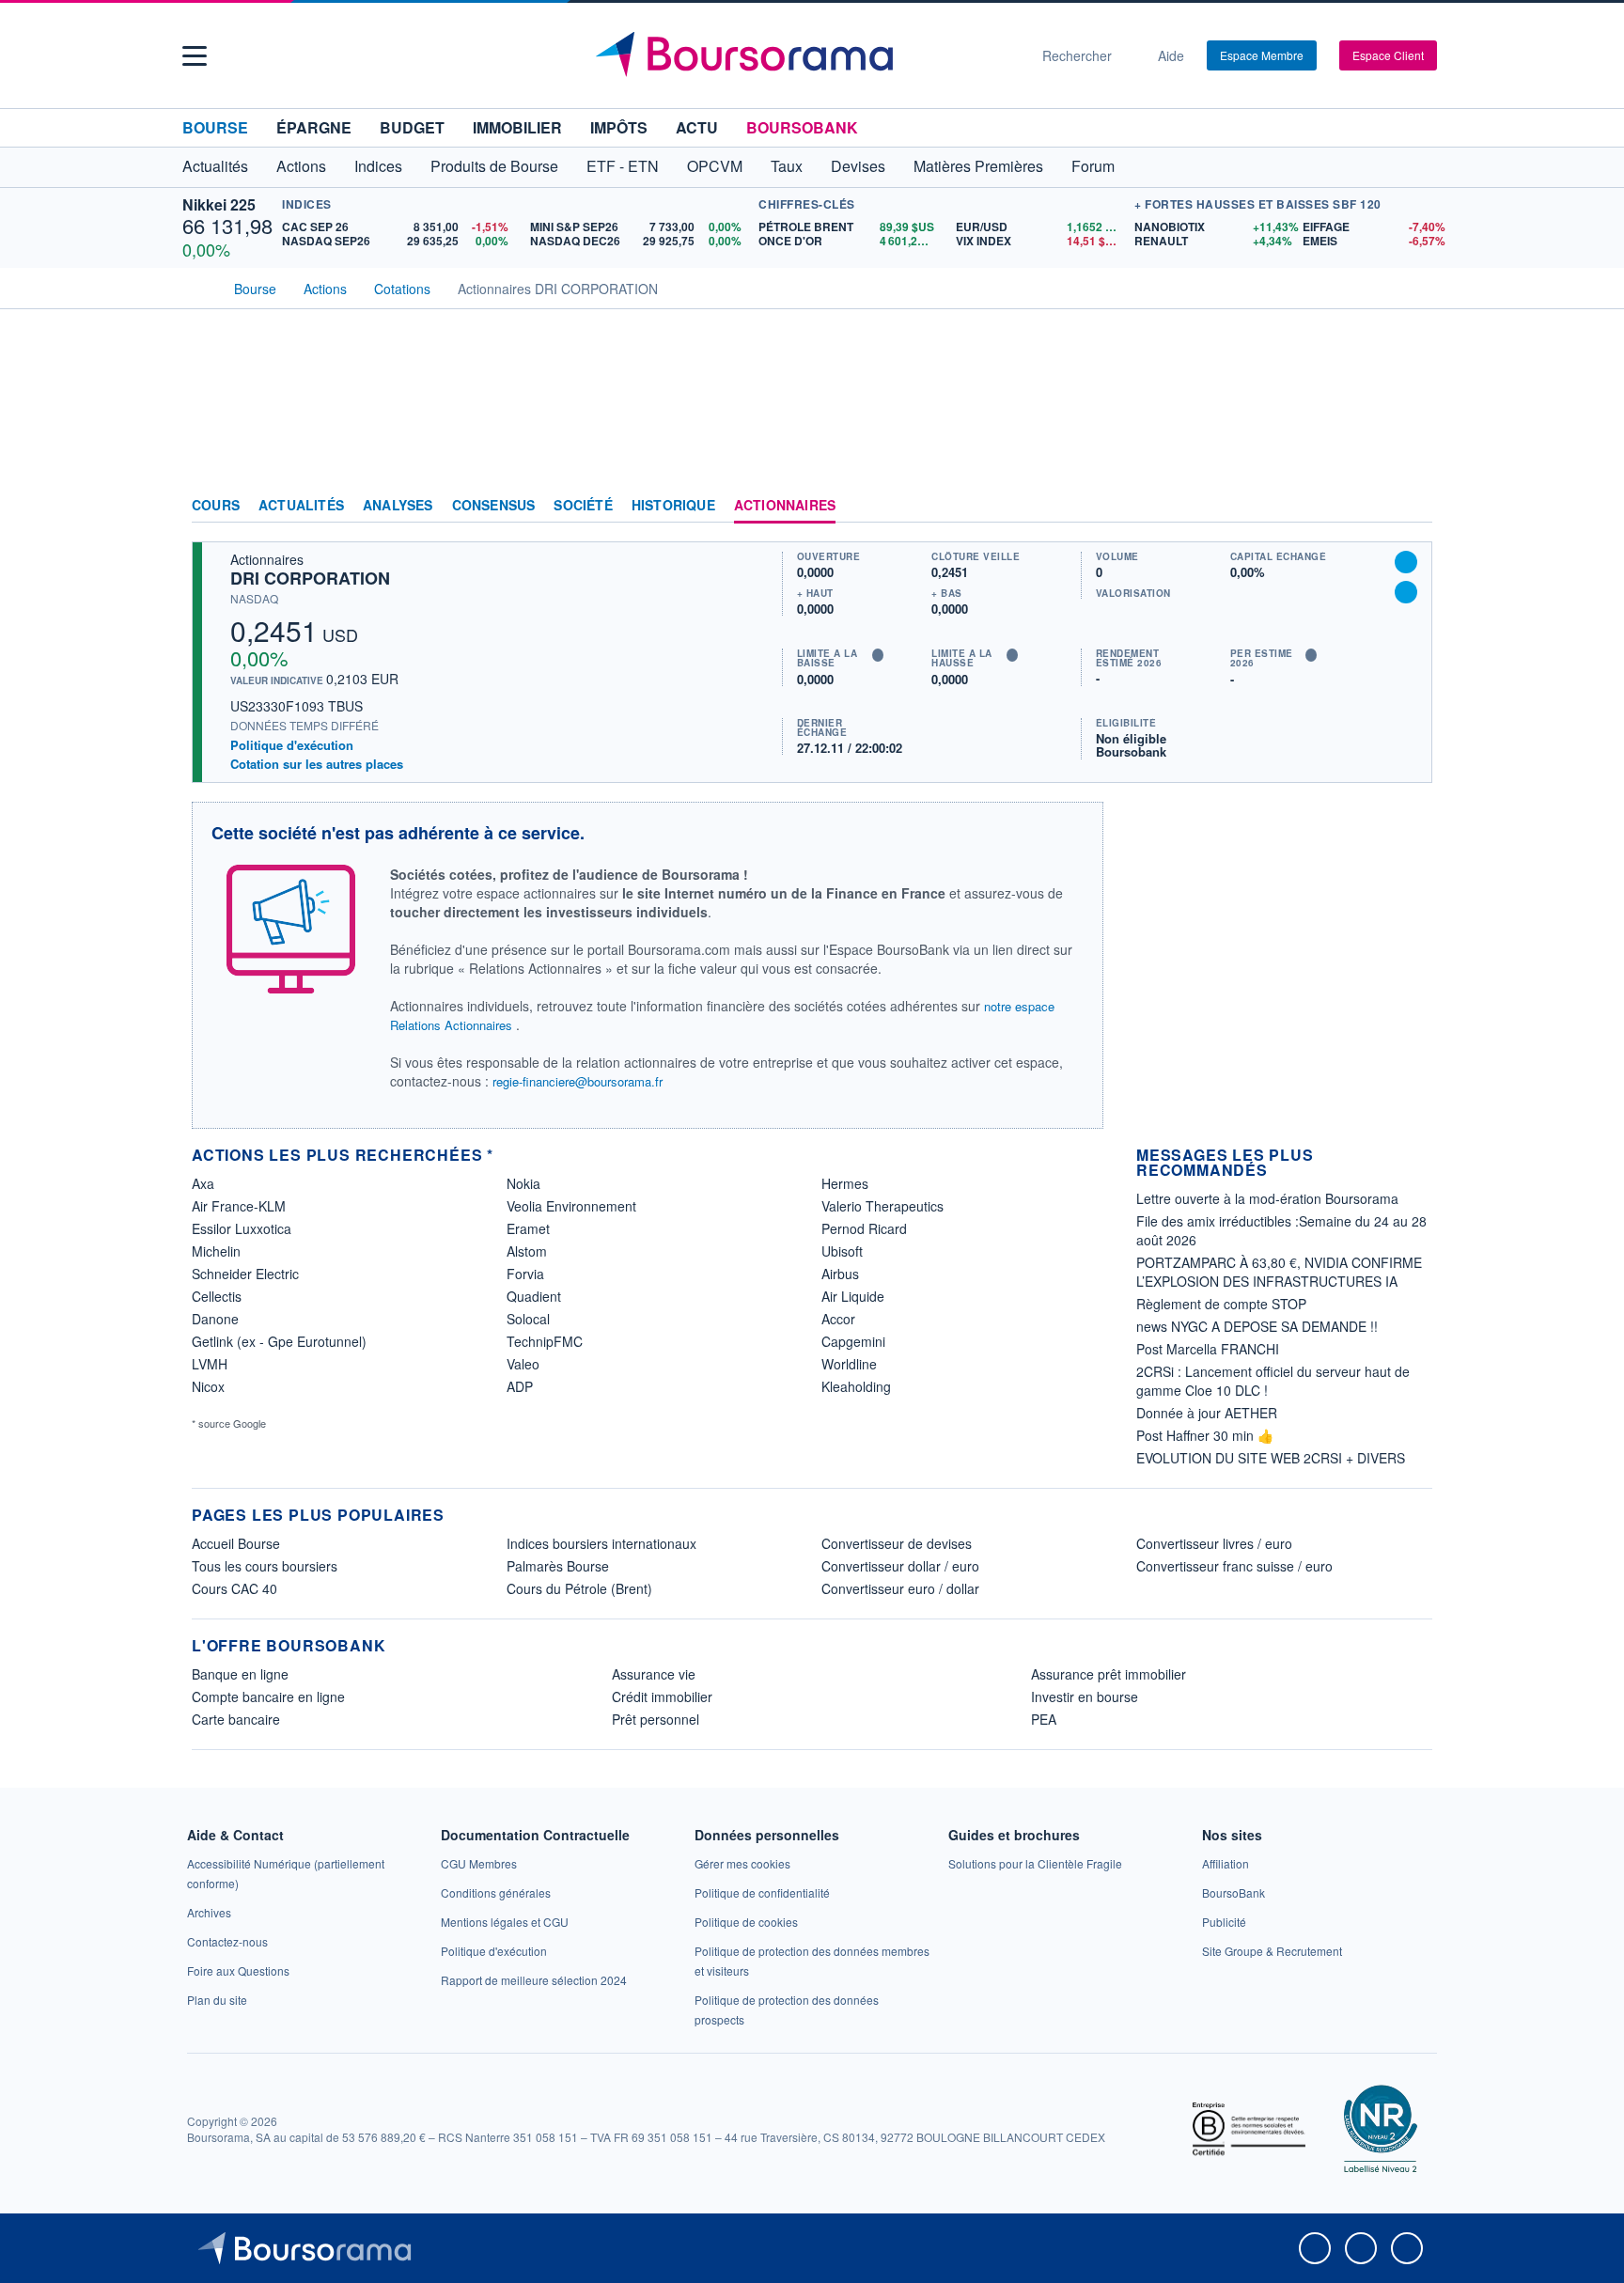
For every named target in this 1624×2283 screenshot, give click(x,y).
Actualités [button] (215, 166)
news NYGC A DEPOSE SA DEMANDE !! (1257, 1326)
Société (583, 506)
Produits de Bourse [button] (494, 166)
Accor (838, 1319)
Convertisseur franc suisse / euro (1234, 1566)
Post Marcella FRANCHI (1208, 1349)
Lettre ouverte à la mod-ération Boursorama (1267, 1198)
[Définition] (878, 655)
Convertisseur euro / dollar (900, 1588)
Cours (216, 506)
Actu (697, 127)
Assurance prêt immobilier (1109, 1674)
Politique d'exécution (292, 745)
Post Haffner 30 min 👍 (1205, 1435)
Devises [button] (858, 166)
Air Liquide (853, 1296)
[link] (209, 1912)
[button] (195, 56)
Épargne (314, 127)
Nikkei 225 (219, 204)
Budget (412, 127)
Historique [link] (673, 506)
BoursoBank (802, 127)
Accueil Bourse (236, 1543)
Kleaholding (856, 1386)
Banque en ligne (240, 1674)
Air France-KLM (239, 1206)
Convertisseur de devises (897, 1543)
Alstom (527, 1251)
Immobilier (517, 127)
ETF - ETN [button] (623, 166)
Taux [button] (787, 166)
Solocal (528, 1319)
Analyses (398, 506)
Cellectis (217, 1296)
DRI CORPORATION (310, 578)
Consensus (494, 506)
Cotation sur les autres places (317, 764)
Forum (1093, 166)
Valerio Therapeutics (882, 1206)
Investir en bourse (1085, 1697)
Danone (215, 1319)
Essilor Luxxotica (242, 1228)
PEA (1044, 1719)
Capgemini (853, 1341)
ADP (520, 1386)
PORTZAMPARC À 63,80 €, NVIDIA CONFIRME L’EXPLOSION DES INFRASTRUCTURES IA (1279, 1272)
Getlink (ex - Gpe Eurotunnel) (279, 1341)
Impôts (619, 127)
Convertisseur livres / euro (1214, 1543)
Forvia (525, 1274)
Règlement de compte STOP (1221, 1304)
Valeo (523, 1364)
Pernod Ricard (864, 1228)
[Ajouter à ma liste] (1406, 592)
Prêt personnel (656, 1719)
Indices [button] (378, 166)
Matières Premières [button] (978, 166)
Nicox (208, 1386)
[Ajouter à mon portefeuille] (1406, 562)
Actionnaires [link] (785, 506)
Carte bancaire (236, 1719)
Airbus (840, 1274)
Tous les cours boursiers (265, 1566)
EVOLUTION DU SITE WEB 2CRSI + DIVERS (1271, 1458)
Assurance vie (654, 1674)
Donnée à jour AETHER (1207, 1413)
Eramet (528, 1228)
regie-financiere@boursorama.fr (578, 1081)
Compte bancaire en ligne (268, 1697)
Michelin (216, 1251)
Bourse (215, 127)
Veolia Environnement (571, 1206)
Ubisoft (842, 1251)
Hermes (845, 1183)
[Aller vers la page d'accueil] (804, 55)
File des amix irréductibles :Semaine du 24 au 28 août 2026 (1281, 1230)
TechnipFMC (545, 1341)
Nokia (523, 1183)
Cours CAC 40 (234, 1588)
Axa (203, 1183)
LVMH (210, 1364)
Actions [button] (301, 166)
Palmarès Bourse (558, 1566)
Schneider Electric (245, 1274)
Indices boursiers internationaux (601, 1543)
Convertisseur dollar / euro (900, 1566)
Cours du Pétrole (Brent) (579, 1588)
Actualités (301, 506)
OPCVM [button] (715, 166)
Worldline (849, 1364)
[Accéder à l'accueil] (199, 287)
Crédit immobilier (662, 1697)
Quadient (534, 1296)
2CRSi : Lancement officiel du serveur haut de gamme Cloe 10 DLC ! (1273, 1381)
